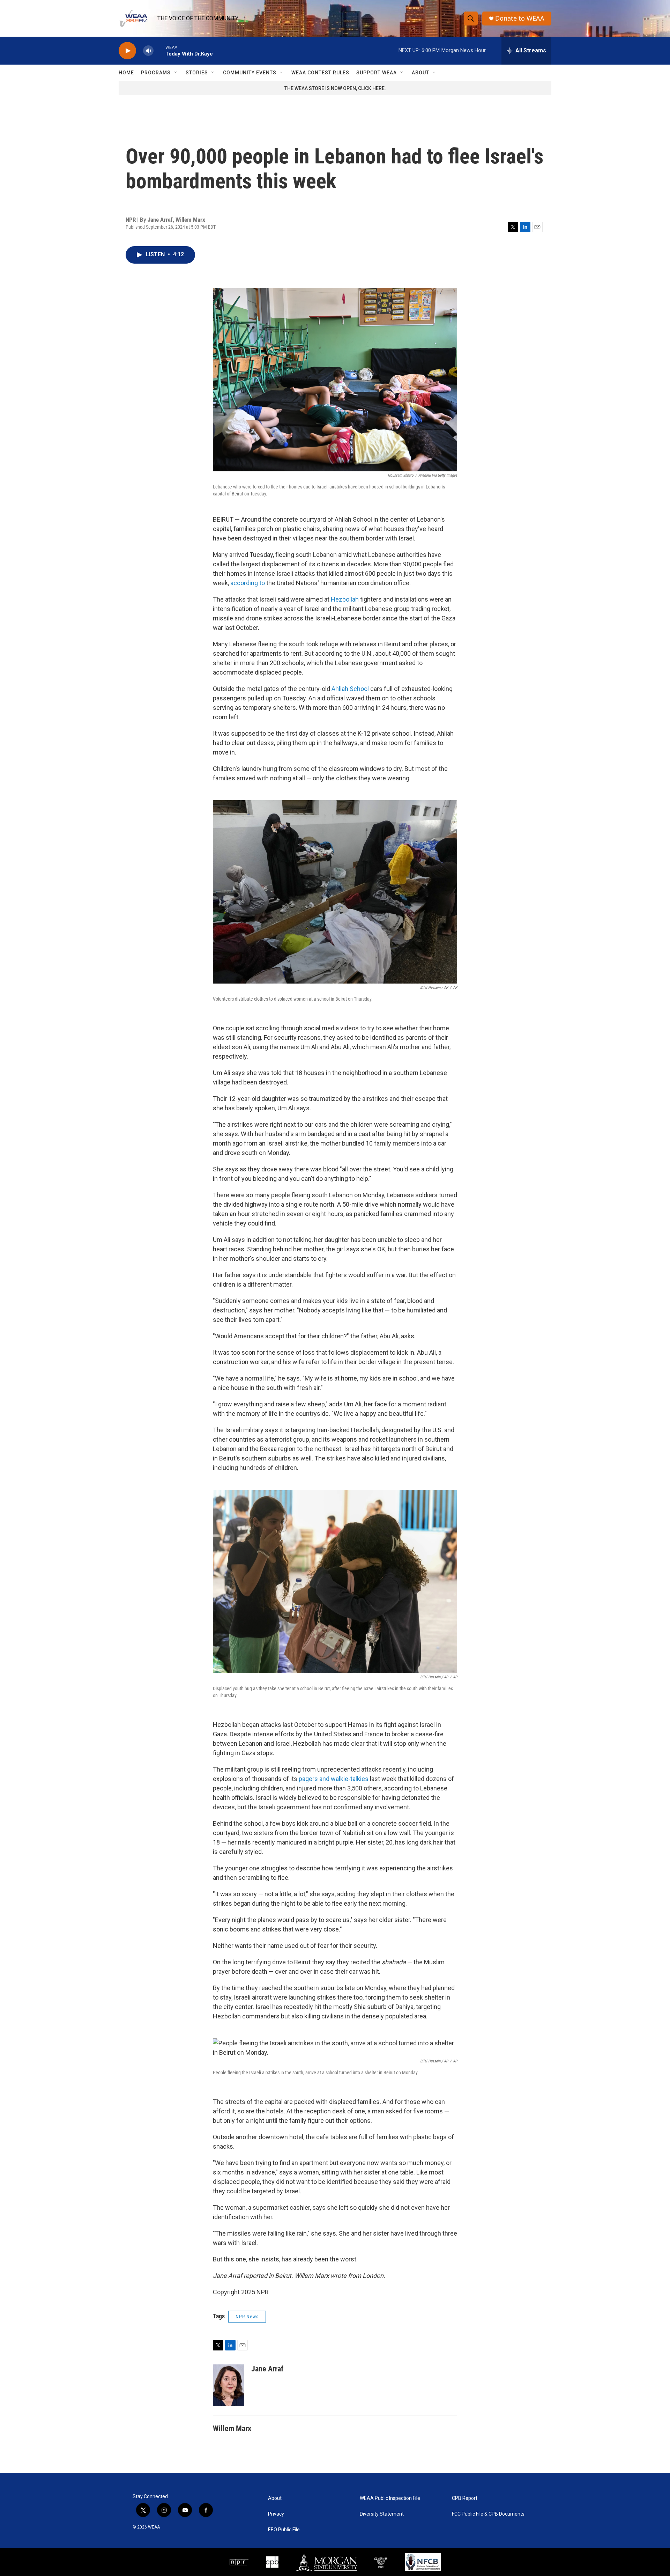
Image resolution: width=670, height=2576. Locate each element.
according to (248, 583)
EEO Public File (284, 2530)
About (420, 73)
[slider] (159, 50)
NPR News (247, 2317)
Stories (197, 73)
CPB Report (465, 2498)
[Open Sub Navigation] (176, 73)
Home (126, 73)
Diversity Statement (382, 2514)
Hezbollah (345, 599)
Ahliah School (350, 689)
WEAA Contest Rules (320, 73)
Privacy (276, 2514)
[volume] (148, 51)
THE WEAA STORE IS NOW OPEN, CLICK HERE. (335, 88)
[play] (127, 51)
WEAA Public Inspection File (390, 2498)
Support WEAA (377, 73)
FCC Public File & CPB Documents (488, 2514)
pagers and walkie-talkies (334, 1779)
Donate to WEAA (520, 18)
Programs (156, 73)
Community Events (250, 73)
